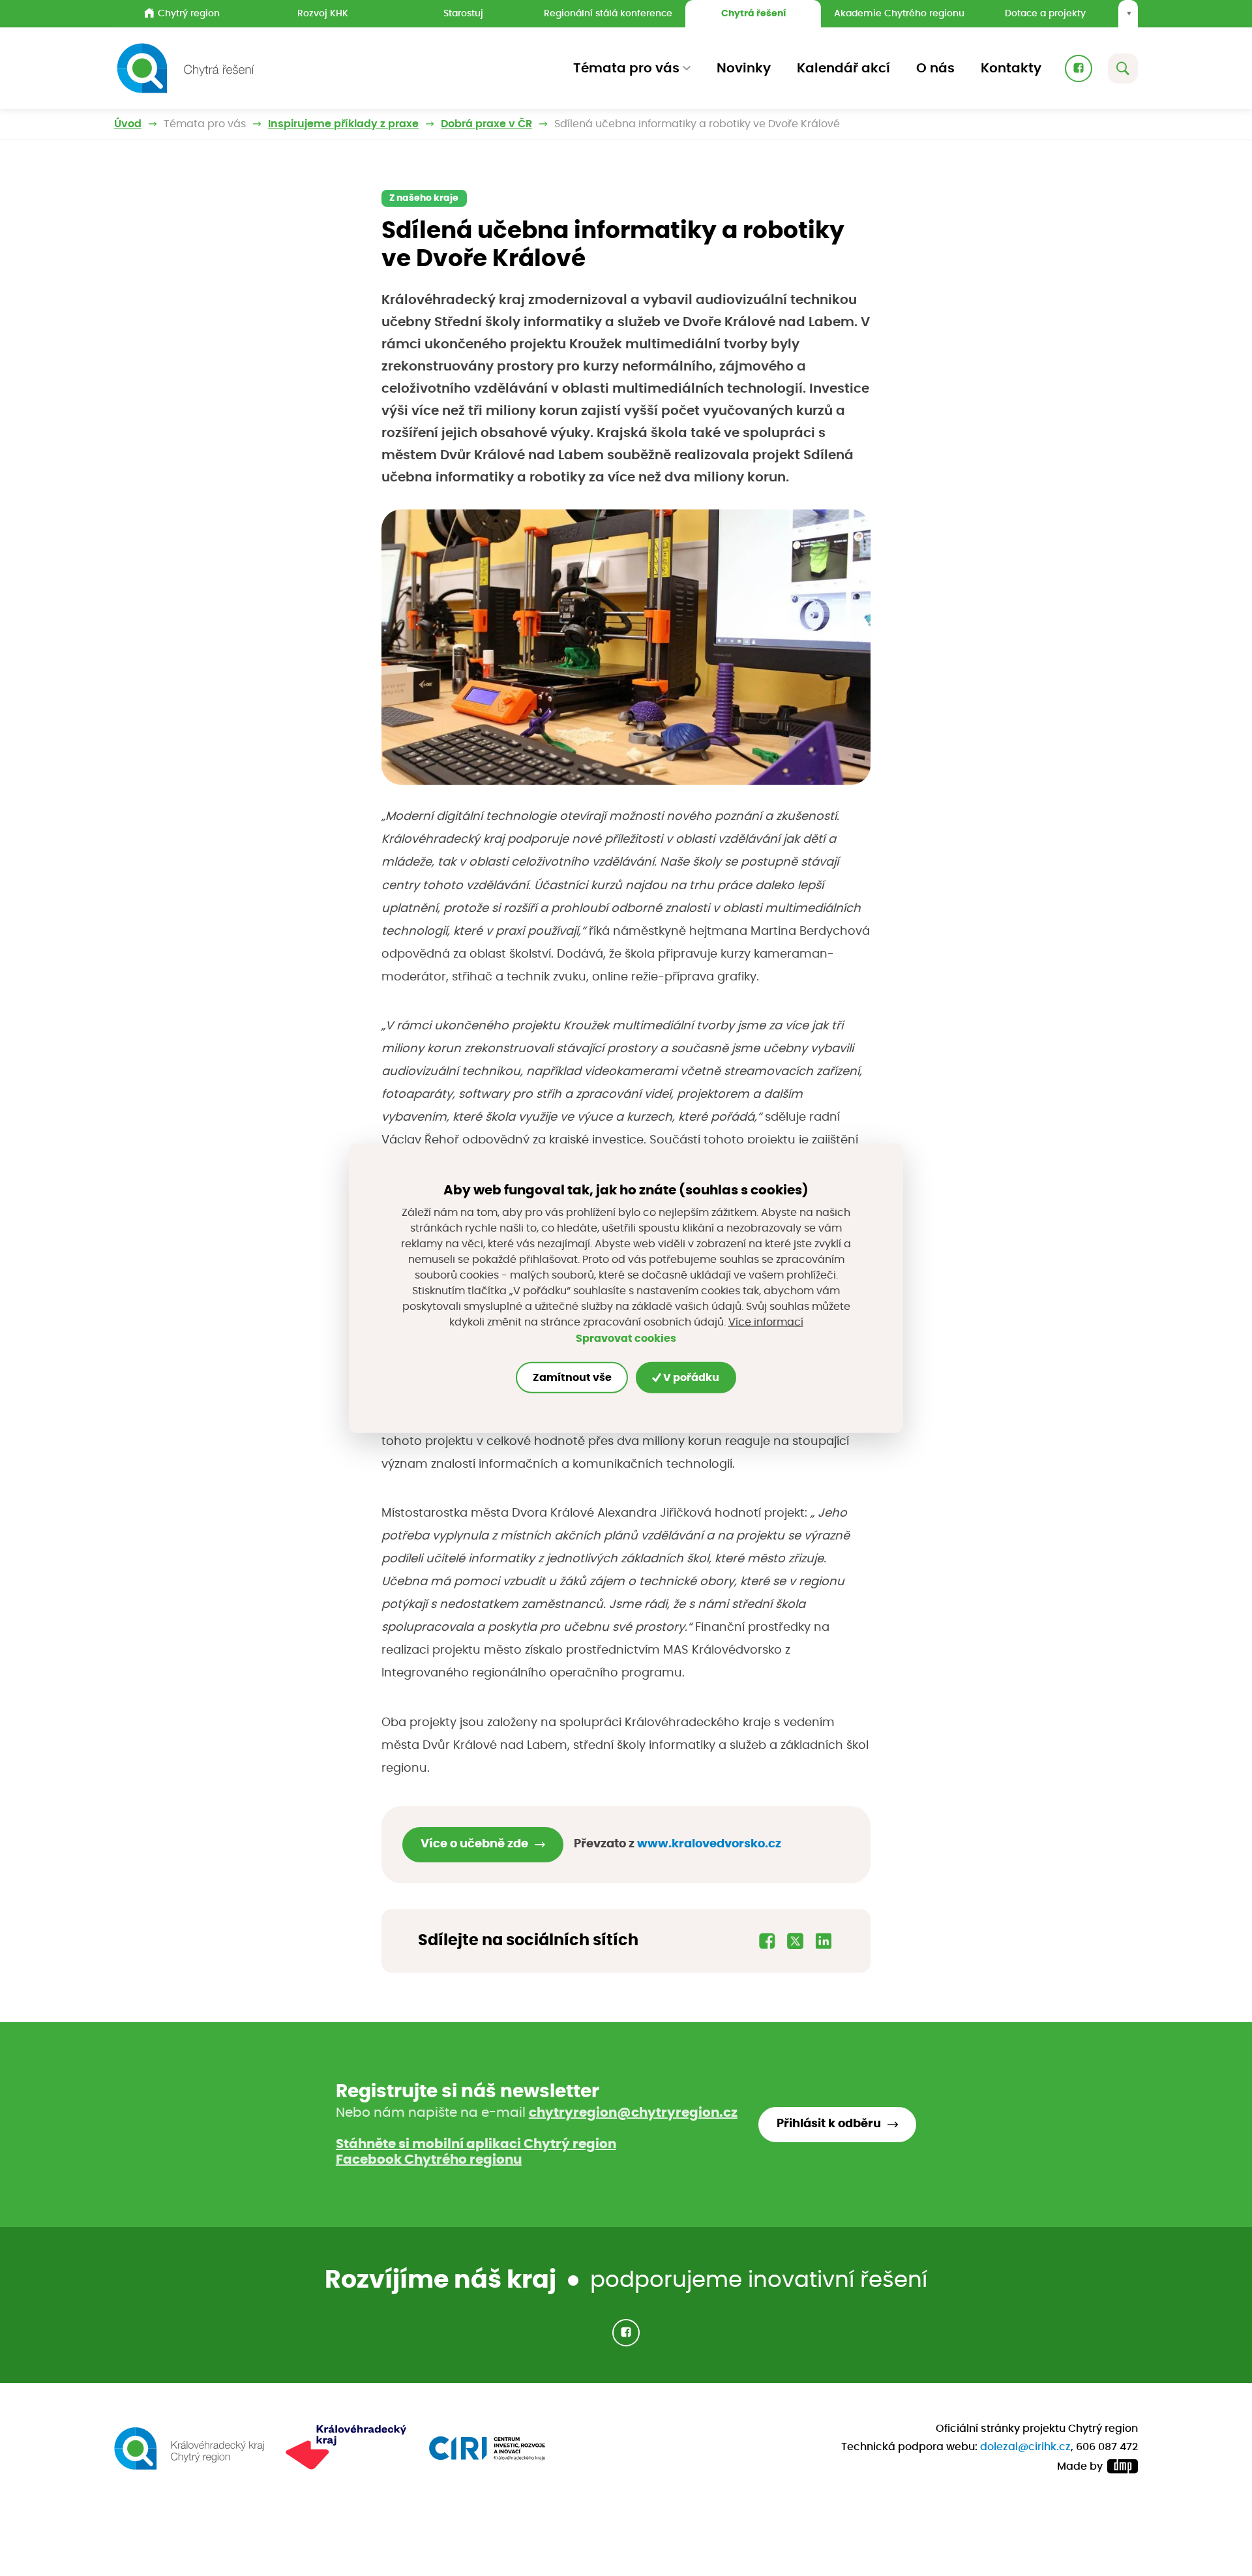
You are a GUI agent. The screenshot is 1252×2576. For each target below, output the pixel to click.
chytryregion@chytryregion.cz (633, 2113)
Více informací (766, 1322)
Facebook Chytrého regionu (429, 2160)
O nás (935, 68)
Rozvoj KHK (323, 13)
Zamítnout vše (572, 1378)
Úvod (128, 124)
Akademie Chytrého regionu (899, 13)
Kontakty (1011, 68)
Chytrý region (189, 13)
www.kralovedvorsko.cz (709, 1844)
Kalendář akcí (843, 68)
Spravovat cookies (626, 1339)
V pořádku (690, 1378)
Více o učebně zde (474, 1844)
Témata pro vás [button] (626, 68)
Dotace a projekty (1045, 13)
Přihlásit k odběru (829, 2124)
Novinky (744, 68)
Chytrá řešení (753, 13)
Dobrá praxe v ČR (486, 124)
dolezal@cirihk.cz (1025, 2447)
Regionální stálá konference (608, 13)
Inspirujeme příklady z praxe (343, 124)
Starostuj (463, 13)
